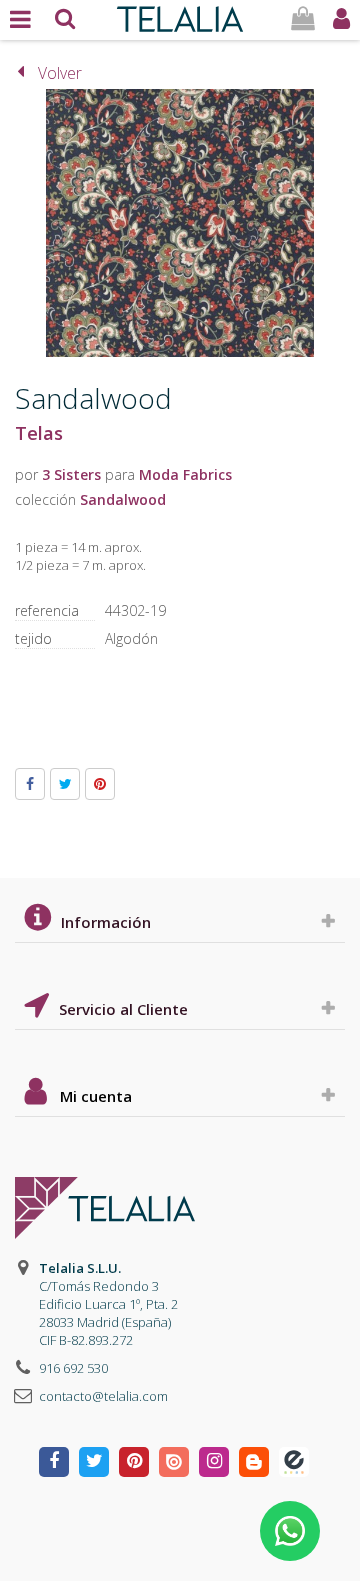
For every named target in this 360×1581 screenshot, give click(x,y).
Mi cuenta (96, 1096)
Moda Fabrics (185, 474)
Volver (60, 73)
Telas (39, 433)
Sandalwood (123, 499)
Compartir (30, 784)
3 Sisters (71, 474)
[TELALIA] (179, 14)
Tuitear (65, 784)
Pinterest (100, 784)
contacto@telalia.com (103, 1396)
